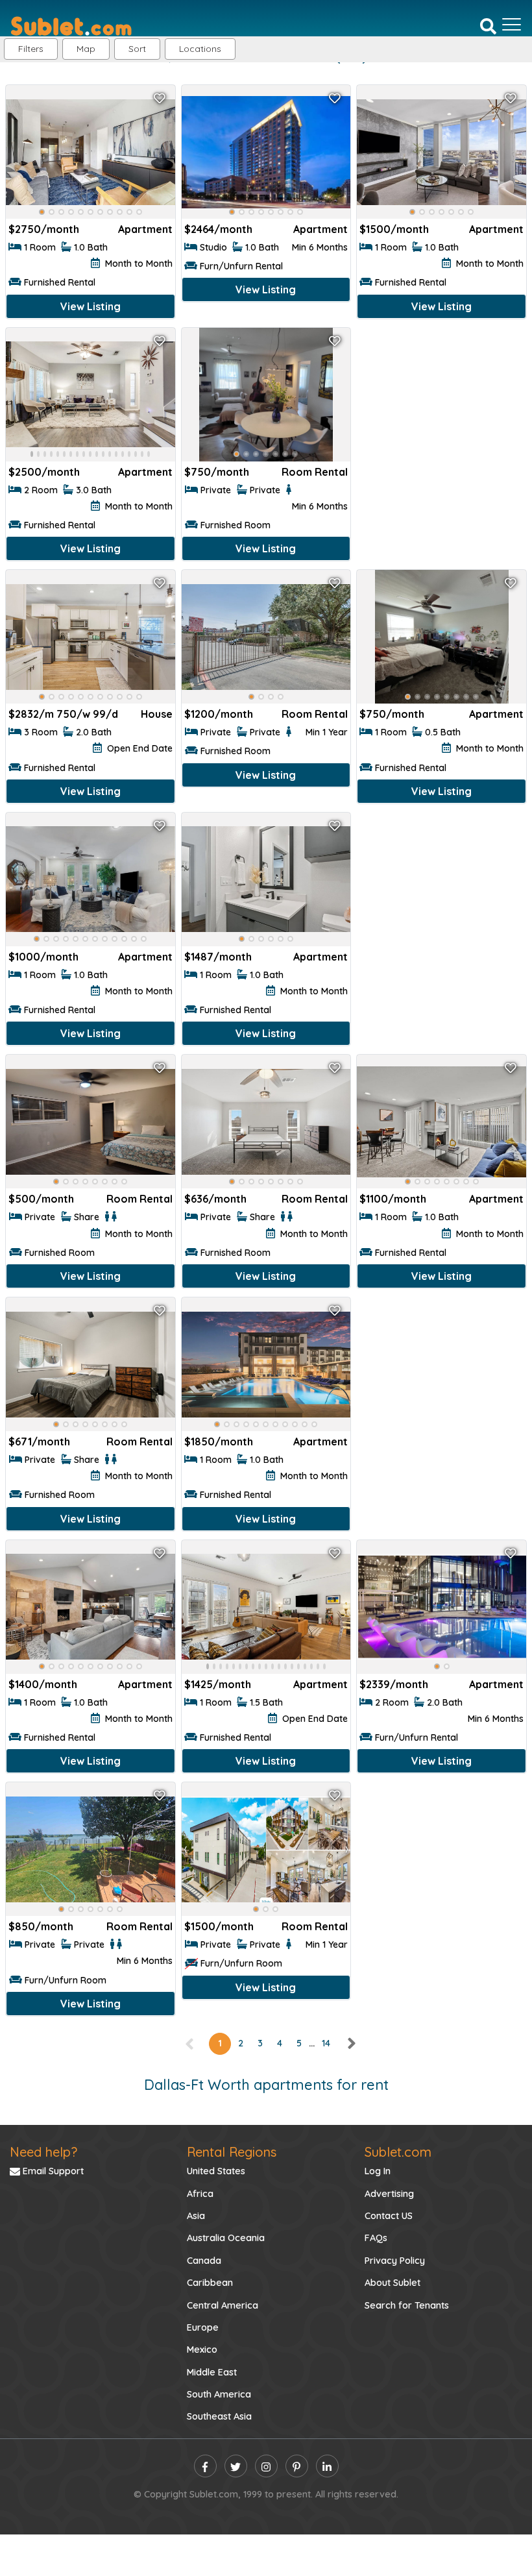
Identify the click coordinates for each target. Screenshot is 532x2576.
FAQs (376, 2238)
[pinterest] (297, 2466)
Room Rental (315, 472)
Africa (200, 2194)
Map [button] (86, 49)
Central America (223, 2305)
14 (326, 2043)
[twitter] (236, 2466)
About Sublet (393, 2283)
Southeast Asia (219, 2416)
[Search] (488, 25)
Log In (378, 2171)
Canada (204, 2261)
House (157, 714)
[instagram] (266, 2466)
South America (219, 2394)
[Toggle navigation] (512, 25)
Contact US (389, 2216)
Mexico (202, 2349)
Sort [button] (137, 49)
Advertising (389, 2194)
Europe (203, 2327)
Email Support (52, 2171)
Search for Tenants (407, 2305)
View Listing (91, 306)
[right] (351, 2043)
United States (216, 2171)
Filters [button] (31, 49)
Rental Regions (232, 2152)
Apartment (145, 229)
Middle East (212, 2372)
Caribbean (210, 2283)
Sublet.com (398, 2152)
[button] (200, 49)
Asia (196, 2216)
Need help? (43, 2152)
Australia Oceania (226, 2238)
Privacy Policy (395, 2261)
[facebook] (205, 2466)
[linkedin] (327, 2466)
